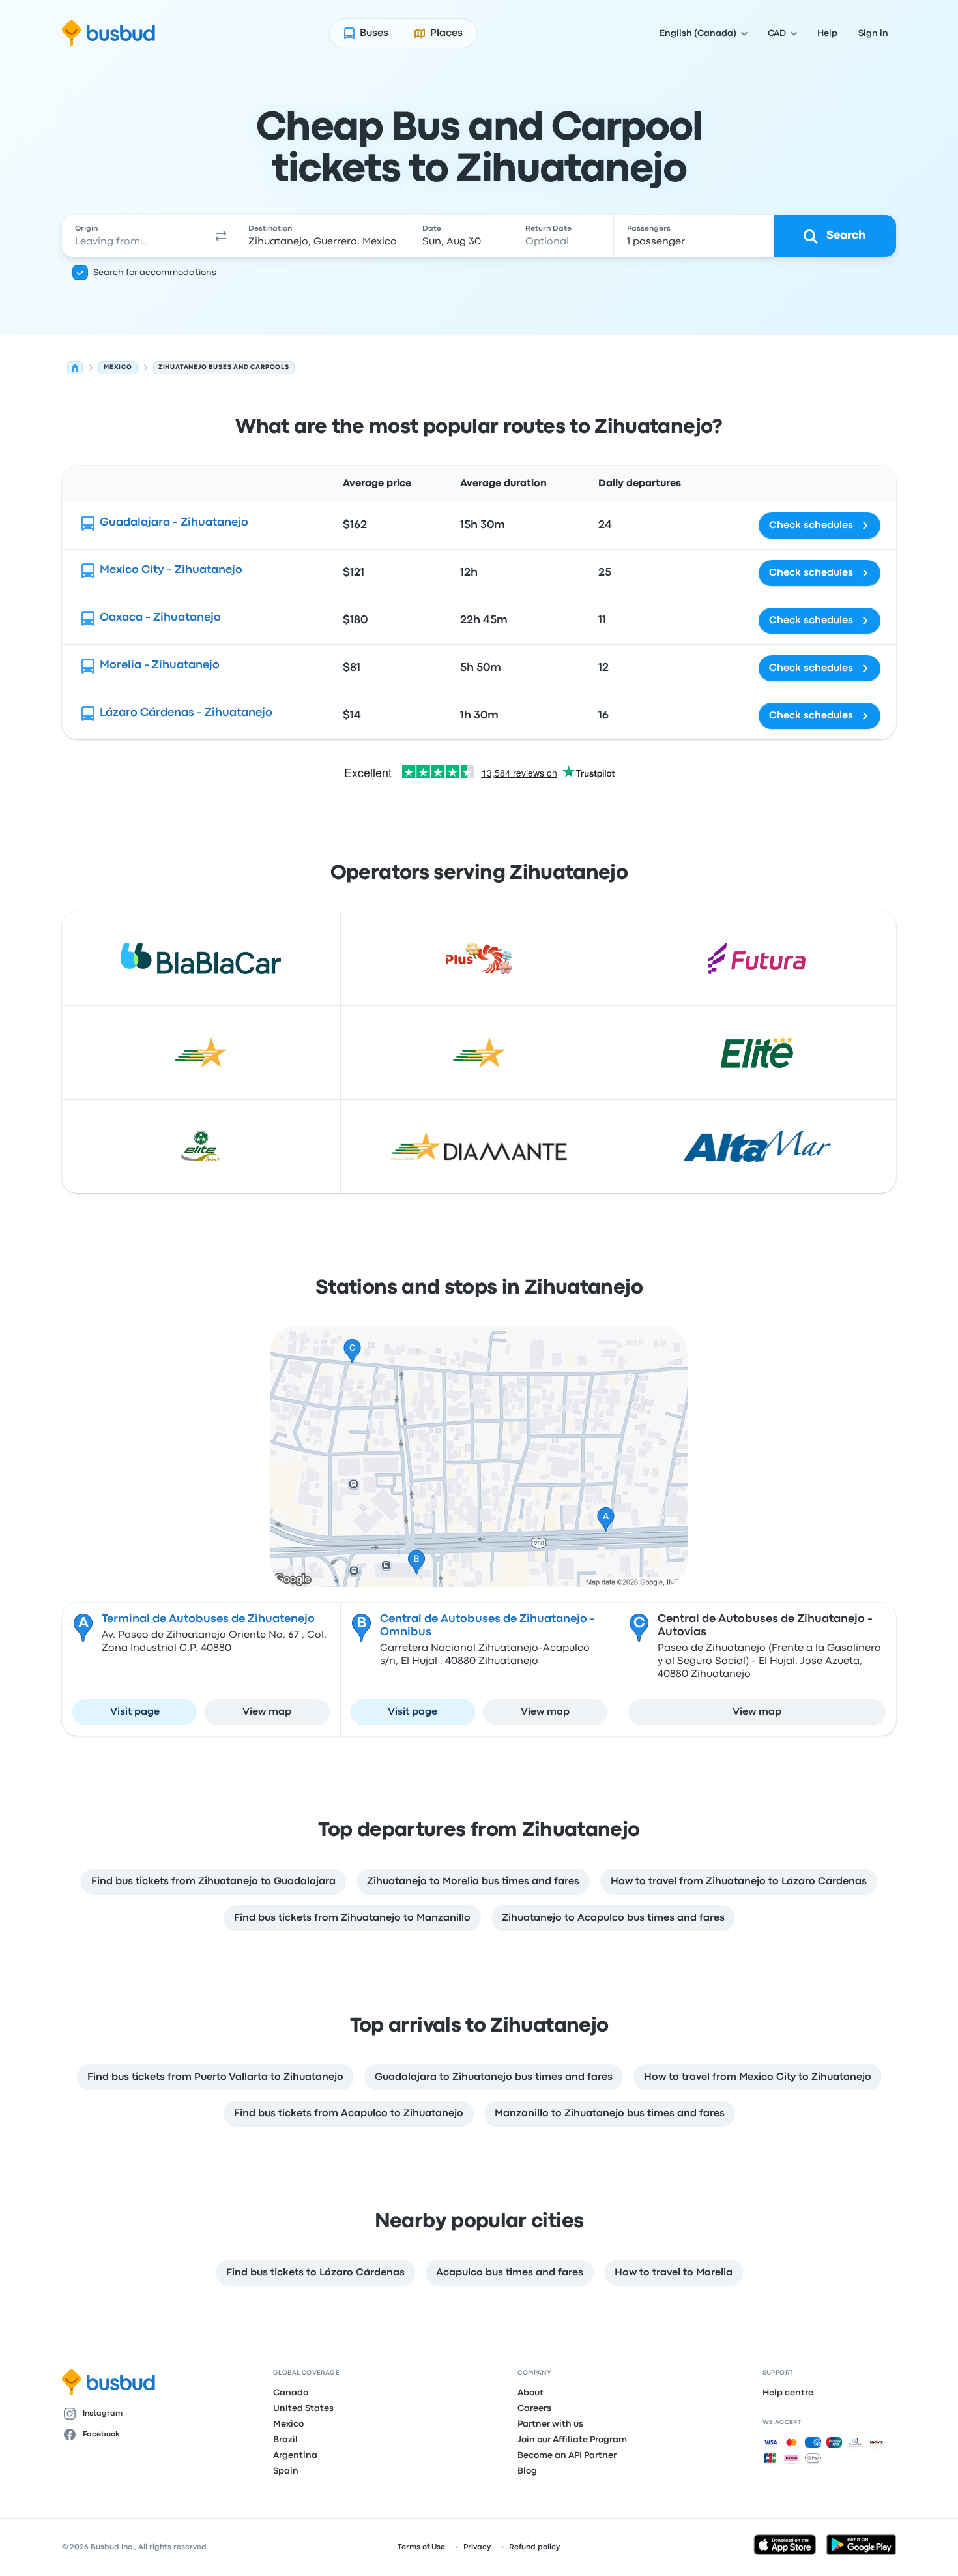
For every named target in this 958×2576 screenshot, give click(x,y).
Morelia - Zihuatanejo (160, 665)
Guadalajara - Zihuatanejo (174, 523)
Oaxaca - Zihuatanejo (160, 618)
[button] (221, 236)
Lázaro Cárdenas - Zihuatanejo (186, 713)
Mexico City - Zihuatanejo (171, 570)
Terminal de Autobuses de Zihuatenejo (208, 1619)
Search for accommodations (155, 273)
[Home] (75, 368)
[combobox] (134, 236)
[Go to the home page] (109, 33)
